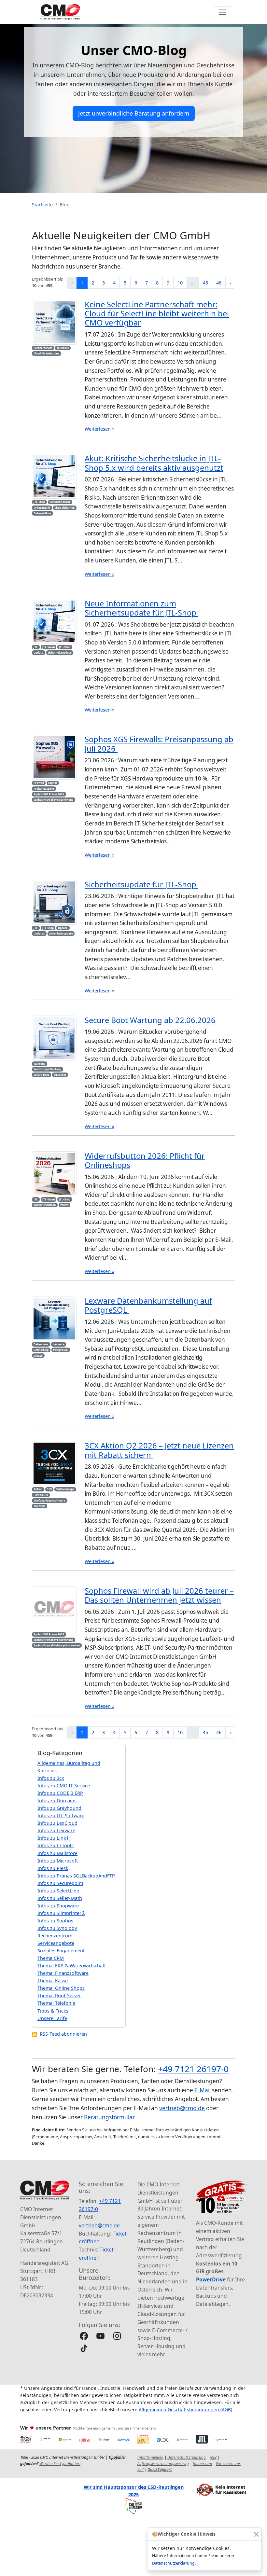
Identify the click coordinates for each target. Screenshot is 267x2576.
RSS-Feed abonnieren (63, 2034)
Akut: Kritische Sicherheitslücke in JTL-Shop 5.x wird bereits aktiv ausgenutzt (154, 463)
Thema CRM (51, 1958)
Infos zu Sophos (55, 1921)
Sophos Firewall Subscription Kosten (57, 1645)
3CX (49, 1489)
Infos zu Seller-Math (60, 1898)
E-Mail (203, 2090)
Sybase (38, 1356)
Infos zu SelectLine (58, 1891)
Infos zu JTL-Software (61, 1815)
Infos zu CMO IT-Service (64, 1786)
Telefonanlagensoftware (49, 1500)
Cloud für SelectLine (46, 353)
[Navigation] (223, 12)
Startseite (42, 205)
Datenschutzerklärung (173, 2563)
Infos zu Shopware (58, 1906)
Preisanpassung (44, 789)
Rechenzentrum (55, 1936)
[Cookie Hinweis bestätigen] (256, 2534)
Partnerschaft (43, 348)
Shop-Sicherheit (65, 508)
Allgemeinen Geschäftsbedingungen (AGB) (185, 2410)
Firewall (39, 783)
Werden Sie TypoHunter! (60, 2464)
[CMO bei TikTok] (84, 2348)
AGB (213, 2457)
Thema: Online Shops (61, 1988)
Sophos (53, 783)
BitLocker (60, 1075)
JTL (36, 647)
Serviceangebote (56, 1943)
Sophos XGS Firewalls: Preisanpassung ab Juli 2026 (159, 744)
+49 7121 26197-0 (193, 2069)
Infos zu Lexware (56, 1830)
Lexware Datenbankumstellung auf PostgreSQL (148, 1305)
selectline (63, 348)
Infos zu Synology (57, 1928)
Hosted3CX (41, 1495)
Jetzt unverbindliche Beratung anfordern (134, 113)
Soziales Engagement (61, 1951)
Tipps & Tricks (53, 2011)
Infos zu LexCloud (57, 1823)
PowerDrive (211, 2279)
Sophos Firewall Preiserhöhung (53, 800)
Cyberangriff (42, 508)
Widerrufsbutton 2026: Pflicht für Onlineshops (145, 1160)
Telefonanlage (65, 1489)
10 (180, 283)
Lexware (59, 1344)
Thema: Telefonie (56, 2003)
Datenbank (41, 1344)
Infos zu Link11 (54, 1838)
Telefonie (39, 1506)
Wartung (39, 1064)
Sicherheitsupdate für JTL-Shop (141, 884)
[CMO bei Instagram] (117, 2336)
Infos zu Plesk (53, 1868)
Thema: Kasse (53, 1980)
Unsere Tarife (52, 2018)
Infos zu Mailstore (57, 1853)
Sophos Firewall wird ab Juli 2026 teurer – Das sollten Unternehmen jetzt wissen (159, 1595)
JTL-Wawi (49, 647)
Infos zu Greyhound (59, 1808)
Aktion (38, 1489)
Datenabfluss (42, 513)
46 (219, 283)
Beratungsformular (109, 2117)
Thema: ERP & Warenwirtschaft (72, 1966)
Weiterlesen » (99, 429)
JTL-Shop (39, 502)
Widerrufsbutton (45, 1205)
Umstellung (41, 1350)
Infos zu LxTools (56, 1845)
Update (38, 652)
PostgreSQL (61, 1350)
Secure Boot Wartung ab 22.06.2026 (150, 1020)
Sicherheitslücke (60, 502)
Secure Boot (41, 1075)
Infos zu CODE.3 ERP (60, 1793)
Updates (39, 933)
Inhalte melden (150, 2457)
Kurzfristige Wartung (47, 1069)
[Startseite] (60, 12)
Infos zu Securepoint (60, 1883)
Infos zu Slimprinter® (61, 1913)
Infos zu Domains (57, 1800)
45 (205, 283)
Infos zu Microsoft (58, 1861)
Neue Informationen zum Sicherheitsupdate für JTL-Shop (141, 608)
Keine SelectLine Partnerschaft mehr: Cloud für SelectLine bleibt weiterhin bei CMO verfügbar (157, 314)
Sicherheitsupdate (60, 652)
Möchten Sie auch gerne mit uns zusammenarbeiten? (114, 2428)
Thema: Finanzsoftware (63, 1973)
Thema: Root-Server (59, 1995)
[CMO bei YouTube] (100, 2336)
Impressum (202, 2464)
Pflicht (64, 1205)
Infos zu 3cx (51, 1778)
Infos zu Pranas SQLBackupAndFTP (76, 1876)
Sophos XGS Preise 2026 (49, 794)
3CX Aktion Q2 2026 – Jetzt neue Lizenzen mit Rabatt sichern (159, 1450)
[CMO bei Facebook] (84, 2336)
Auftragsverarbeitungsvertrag (163, 2464)
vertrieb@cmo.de (182, 2108)
